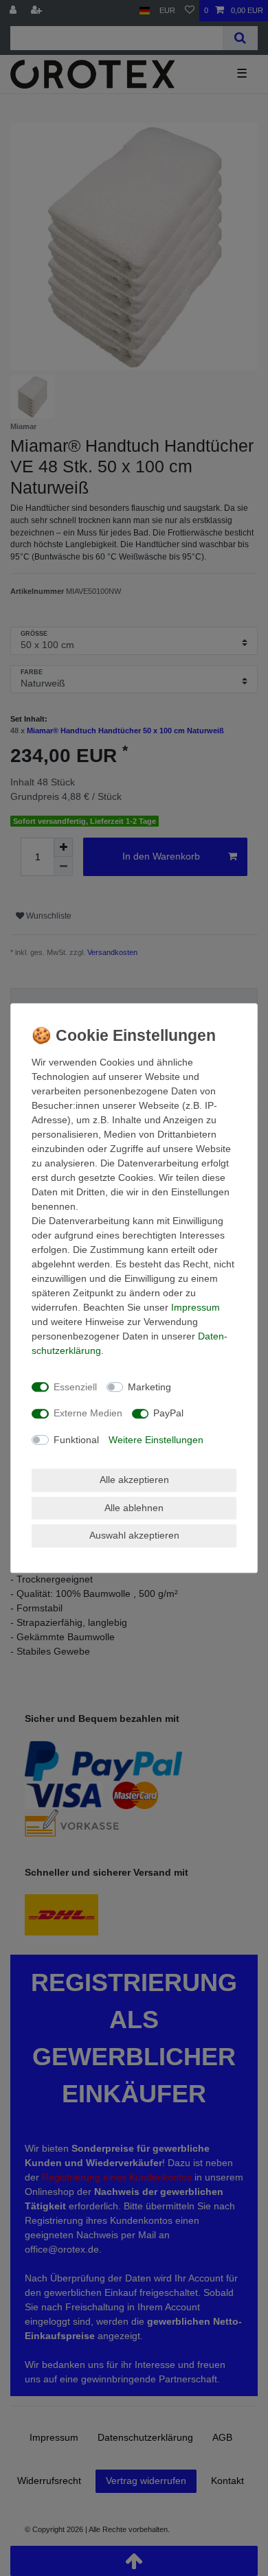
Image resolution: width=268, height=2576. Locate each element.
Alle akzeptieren (134, 1480)
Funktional (76, 1440)
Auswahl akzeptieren (134, 1535)
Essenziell (75, 1387)
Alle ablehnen (134, 1508)
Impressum (196, 1307)
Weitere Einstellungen (156, 1440)
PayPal (168, 1413)
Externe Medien (88, 1413)
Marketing (149, 1387)
